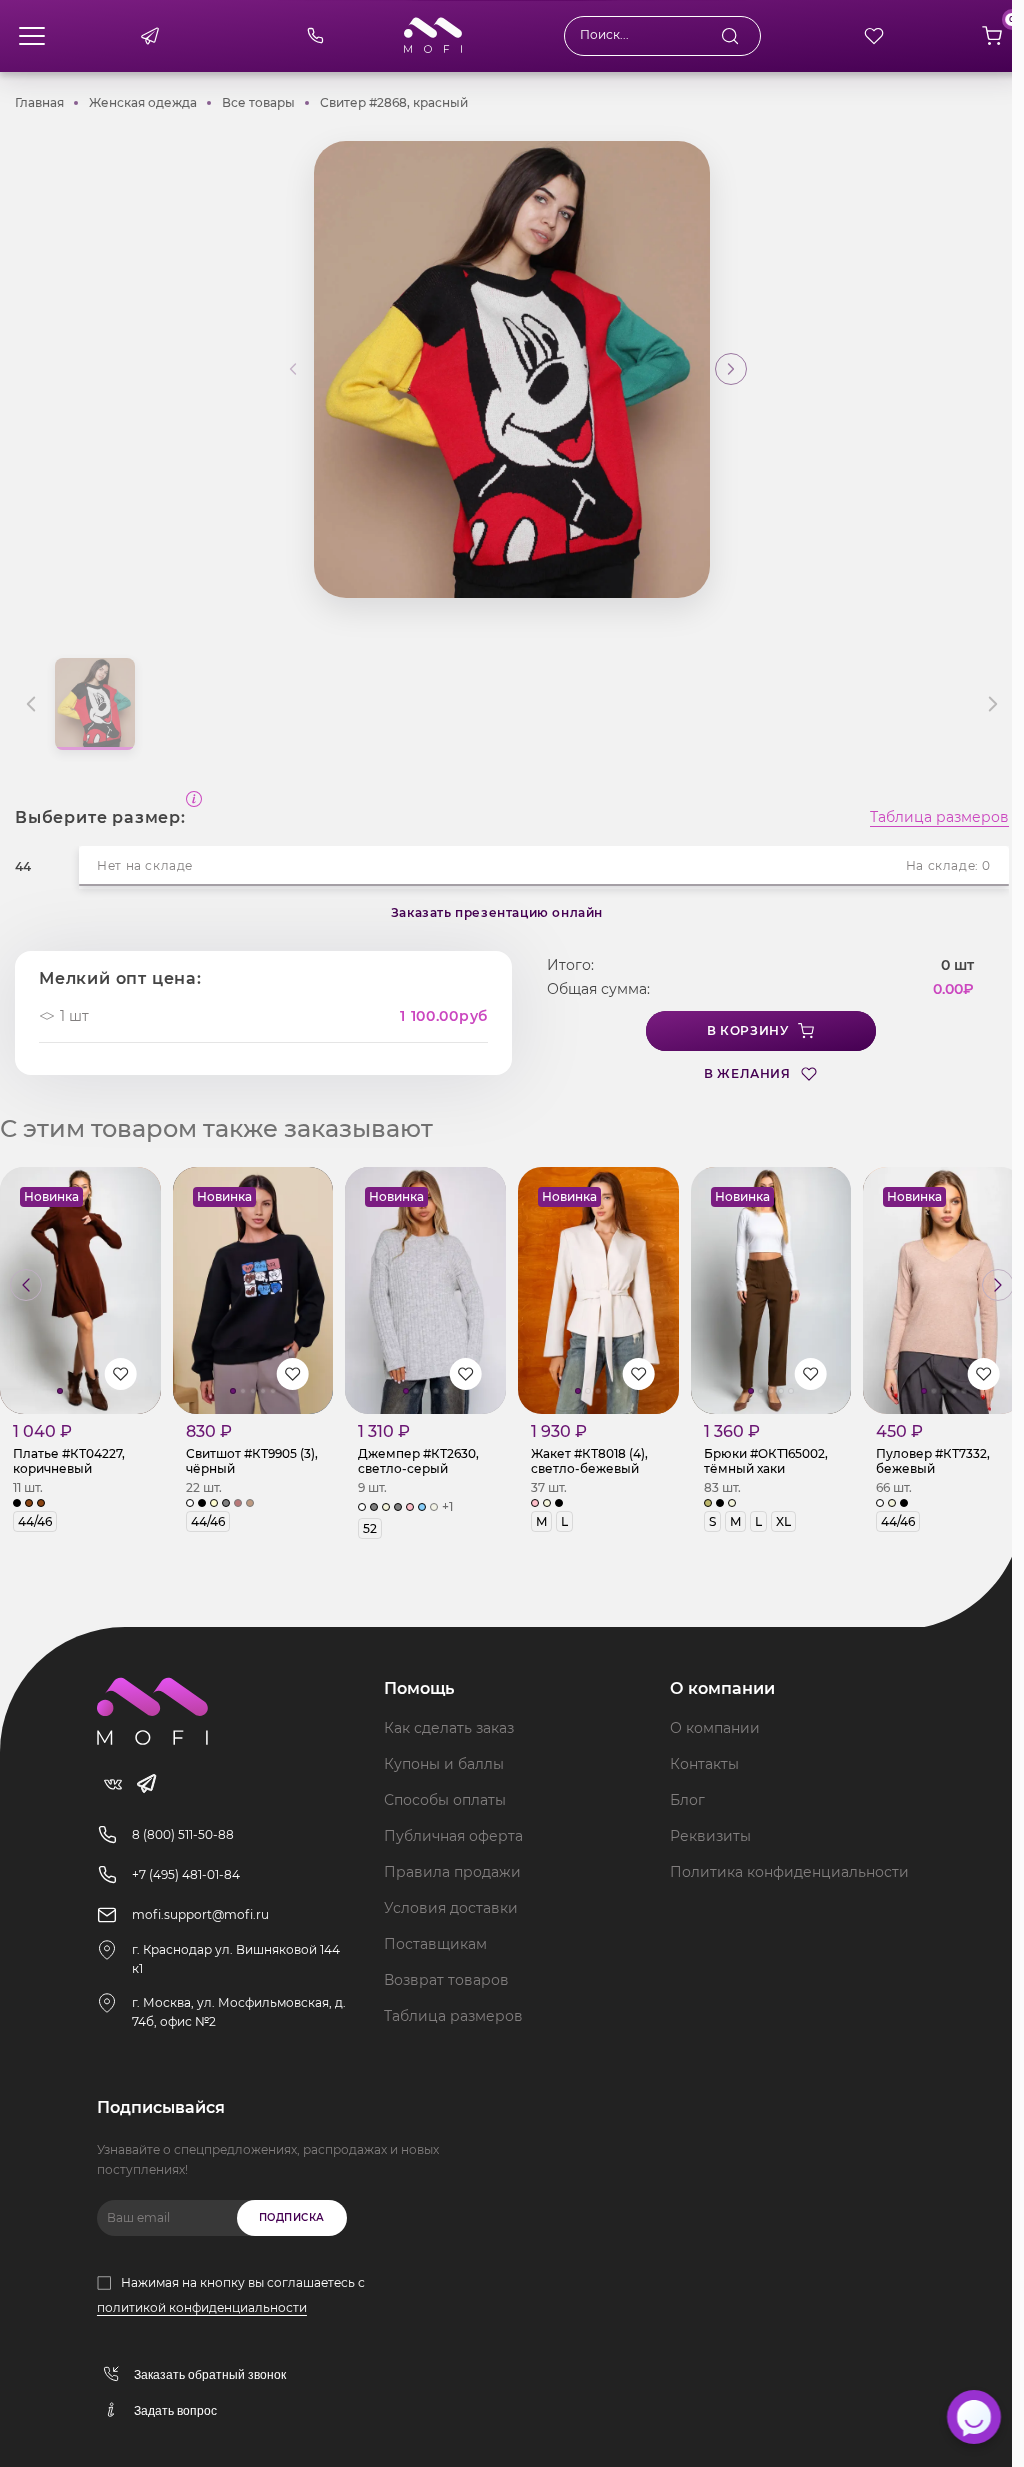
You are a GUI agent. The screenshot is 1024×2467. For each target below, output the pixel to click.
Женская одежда (143, 102)
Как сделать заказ (449, 1728)
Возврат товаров (446, 1980)
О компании (715, 1728)
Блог (687, 1800)
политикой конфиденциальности (202, 2307)
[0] (992, 36)
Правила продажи (452, 1872)
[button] (731, 369)
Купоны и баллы (444, 1764)
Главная (39, 102)
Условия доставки (451, 1908)
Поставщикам (435, 1944)
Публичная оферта (453, 1836)
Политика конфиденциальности (789, 1872)
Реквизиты (710, 1836)
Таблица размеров (939, 818)
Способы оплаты (445, 1800)
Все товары (258, 102)
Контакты (704, 1764)
